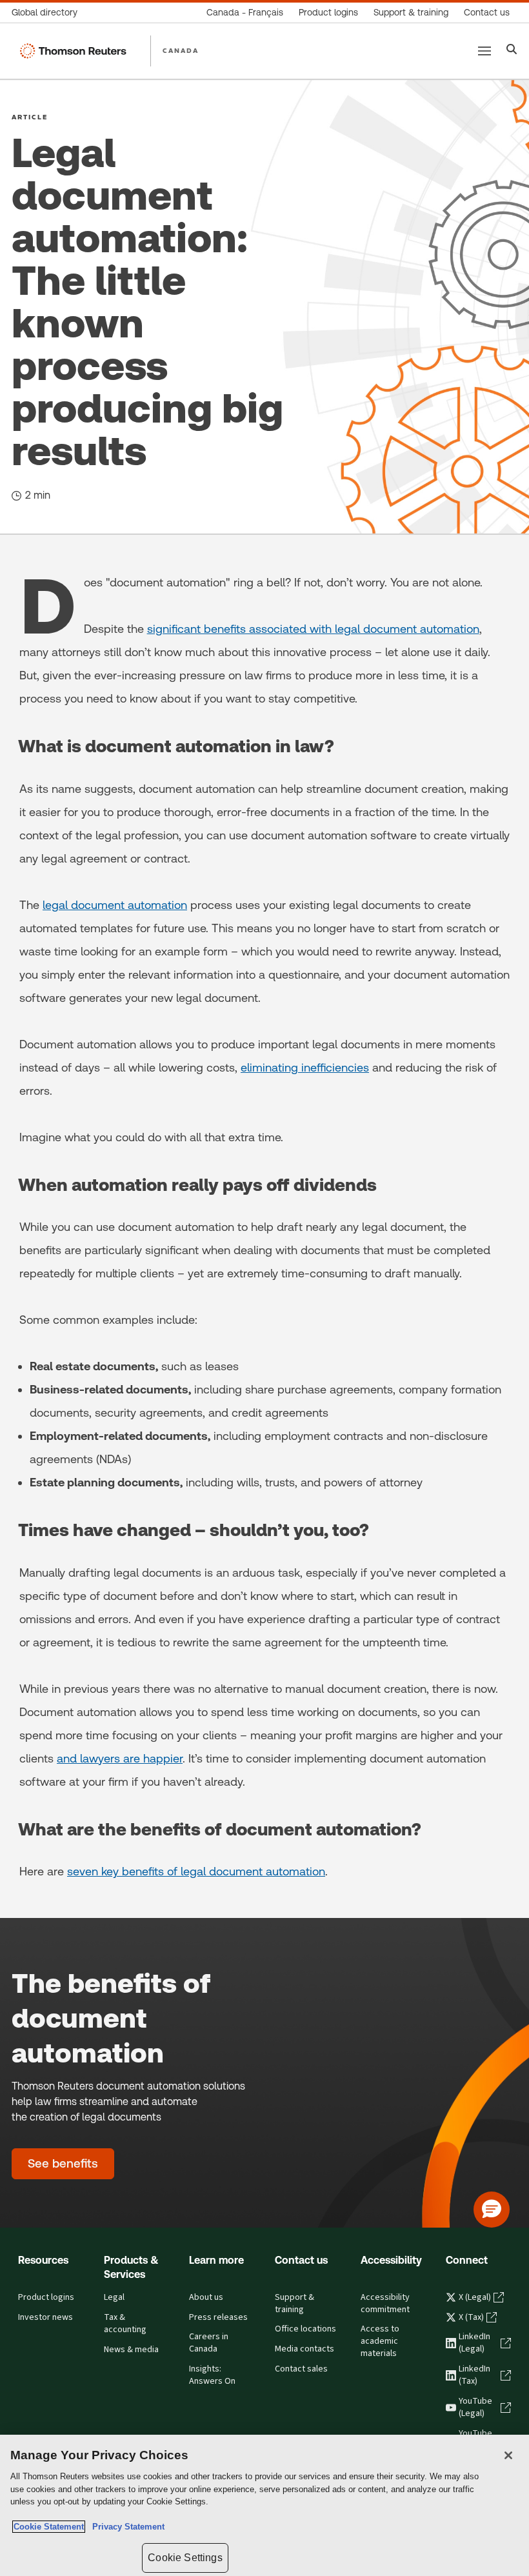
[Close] (508, 2455)
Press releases (218, 2317)
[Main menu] (484, 51)
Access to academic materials (380, 2341)
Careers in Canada (209, 2343)
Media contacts (304, 2349)
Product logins (46, 2297)
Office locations (305, 2329)
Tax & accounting (125, 2323)
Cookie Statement (49, 2527)
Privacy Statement (126, 2527)
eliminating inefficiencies (305, 1067)
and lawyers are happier (120, 1758)
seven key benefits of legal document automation (196, 1871)
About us (206, 2297)
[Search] (512, 51)
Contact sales (301, 2369)
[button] (492, 2210)
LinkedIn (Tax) (474, 2375)
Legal (114, 2297)
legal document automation (115, 905)
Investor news (45, 2317)
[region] (264, 2505)
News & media (131, 2350)
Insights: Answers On (212, 2375)
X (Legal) (475, 2297)
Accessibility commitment (385, 2303)
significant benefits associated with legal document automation (313, 629)
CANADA (181, 50)
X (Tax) (471, 2317)
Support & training (294, 2303)
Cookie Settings (185, 2558)
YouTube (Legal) (475, 2407)
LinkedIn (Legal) (474, 2343)
